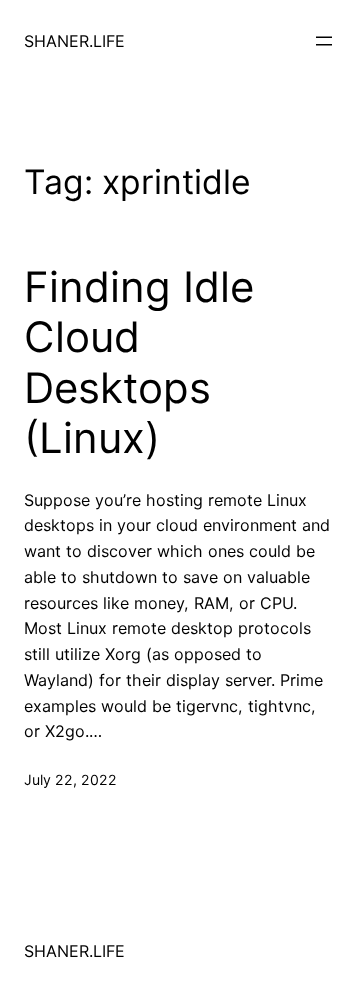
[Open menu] (324, 41)
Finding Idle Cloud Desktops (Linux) (139, 362)
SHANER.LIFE (74, 41)
